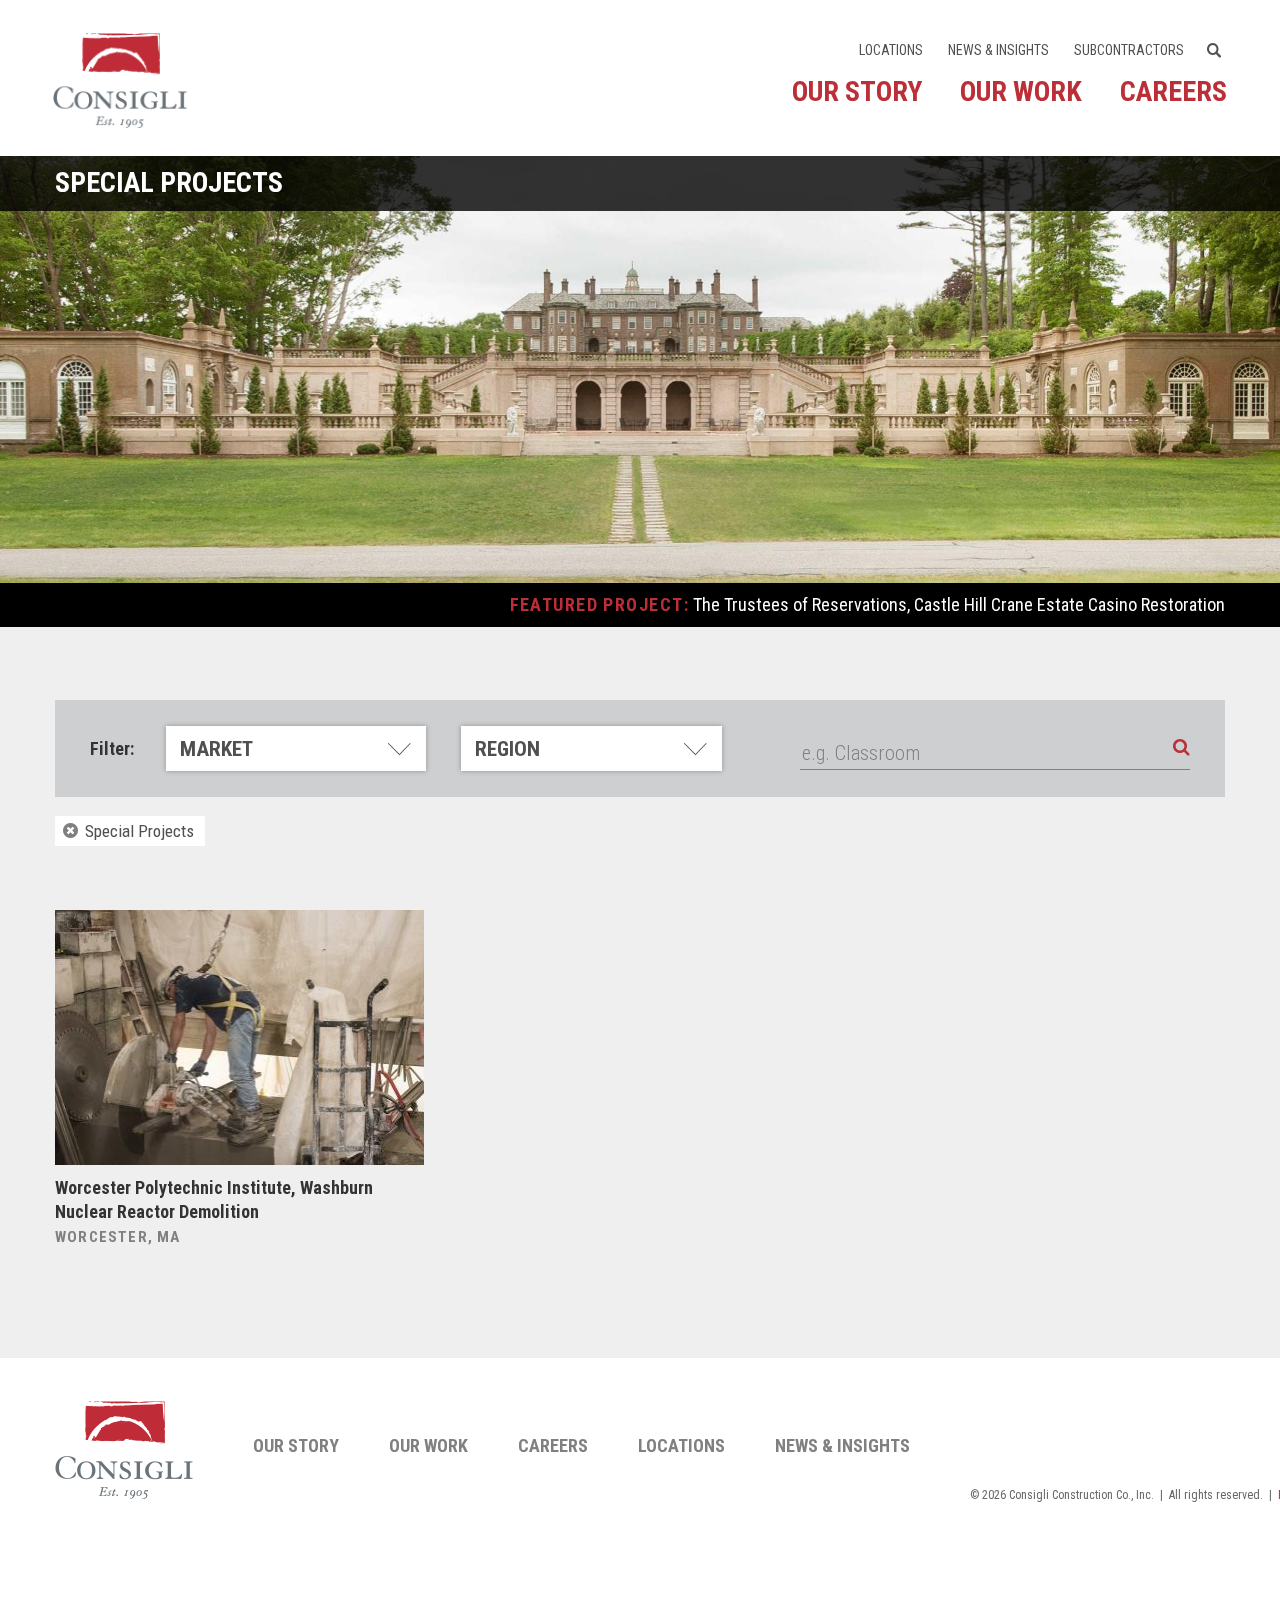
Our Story (857, 91)
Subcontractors (1129, 50)
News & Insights (998, 50)
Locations (891, 50)
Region (507, 749)
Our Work (1021, 91)
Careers (1173, 91)
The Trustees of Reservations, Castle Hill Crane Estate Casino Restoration (959, 604)
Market (216, 749)
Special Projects (137, 831)
